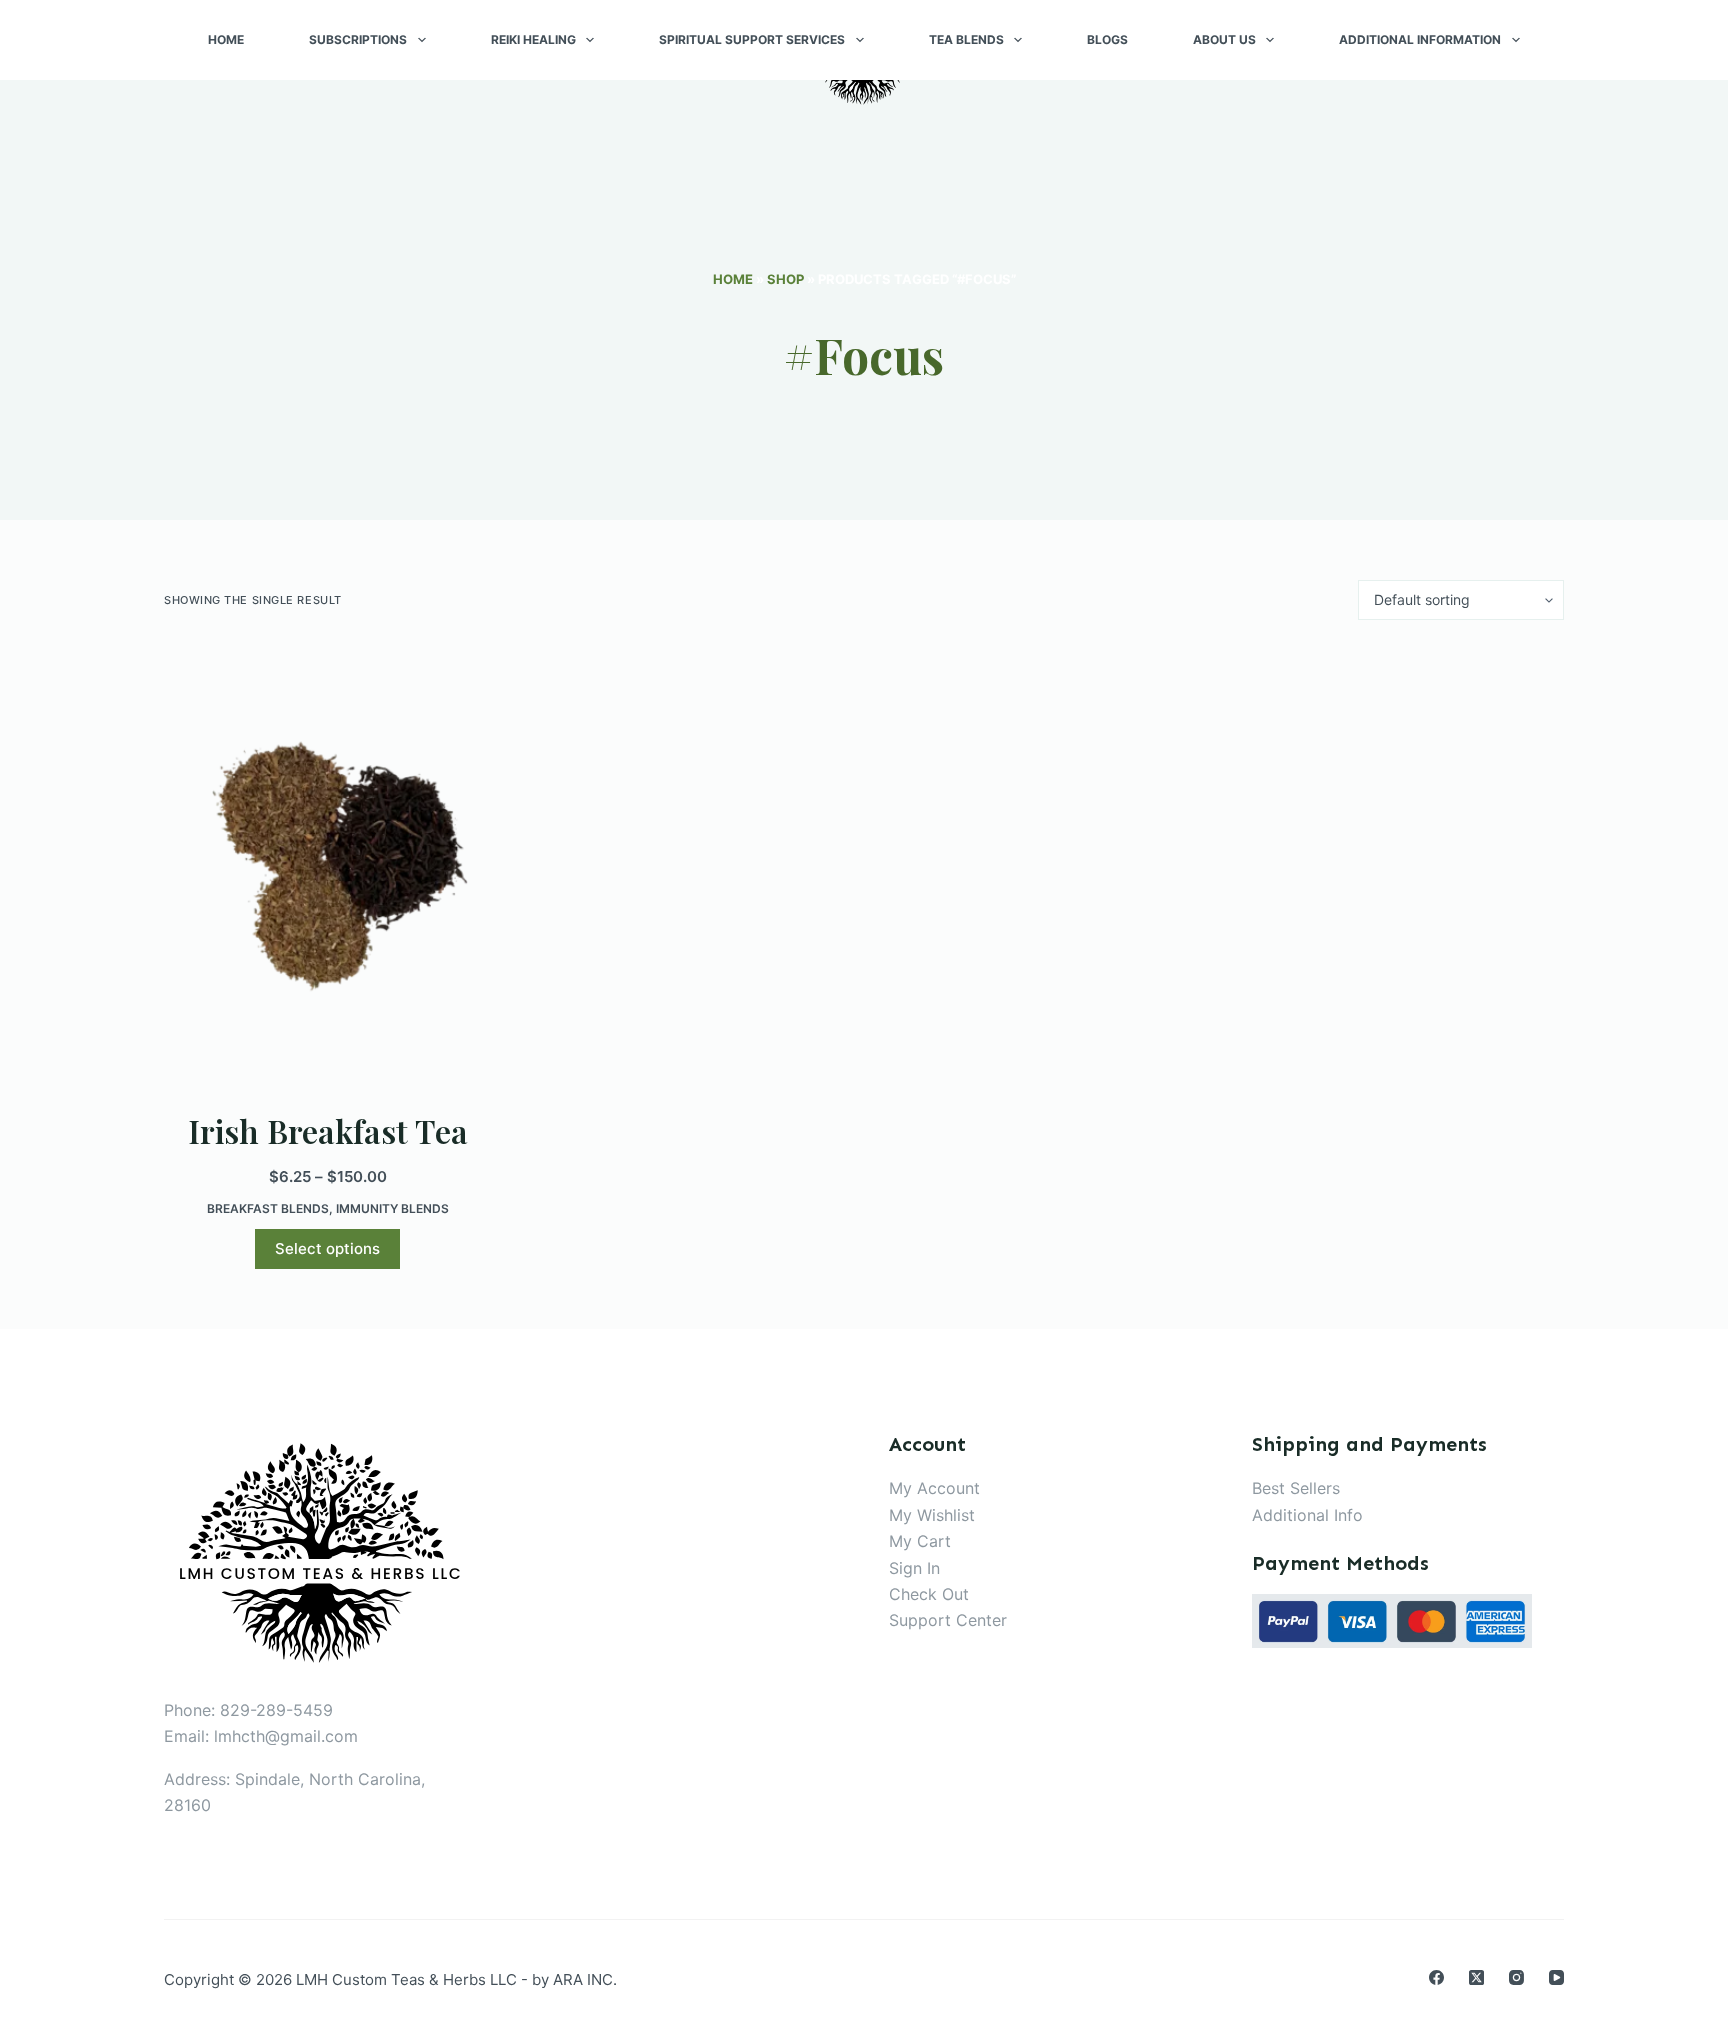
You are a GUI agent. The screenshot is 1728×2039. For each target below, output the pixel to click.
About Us (1224, 39)
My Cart (920, 1541)
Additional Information (1420, 39)
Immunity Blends (392, 1208)
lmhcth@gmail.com (286, 1736)
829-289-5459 (276, 1710)
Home (226, 39)
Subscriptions (358, 39)
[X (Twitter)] (1476, 1977)
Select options (327, 1248)
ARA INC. (585, 1979)
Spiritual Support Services (752, 39)
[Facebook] (1436, 1977)
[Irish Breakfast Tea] (328, 863)
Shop (785, 279)
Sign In (914, 1568)
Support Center (948, 1620)
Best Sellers (1296, 1488)
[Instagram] (1516, 1977)
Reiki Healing (533, 39)
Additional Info (1307, 1515)
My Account (934, 1488)
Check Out (929, 1594)
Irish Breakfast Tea (328, 1130)
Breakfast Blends (268, 1208)
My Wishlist (932, 1515)
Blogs (1107, 39)
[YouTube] (1556, 1977)
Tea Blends (966, 39)
